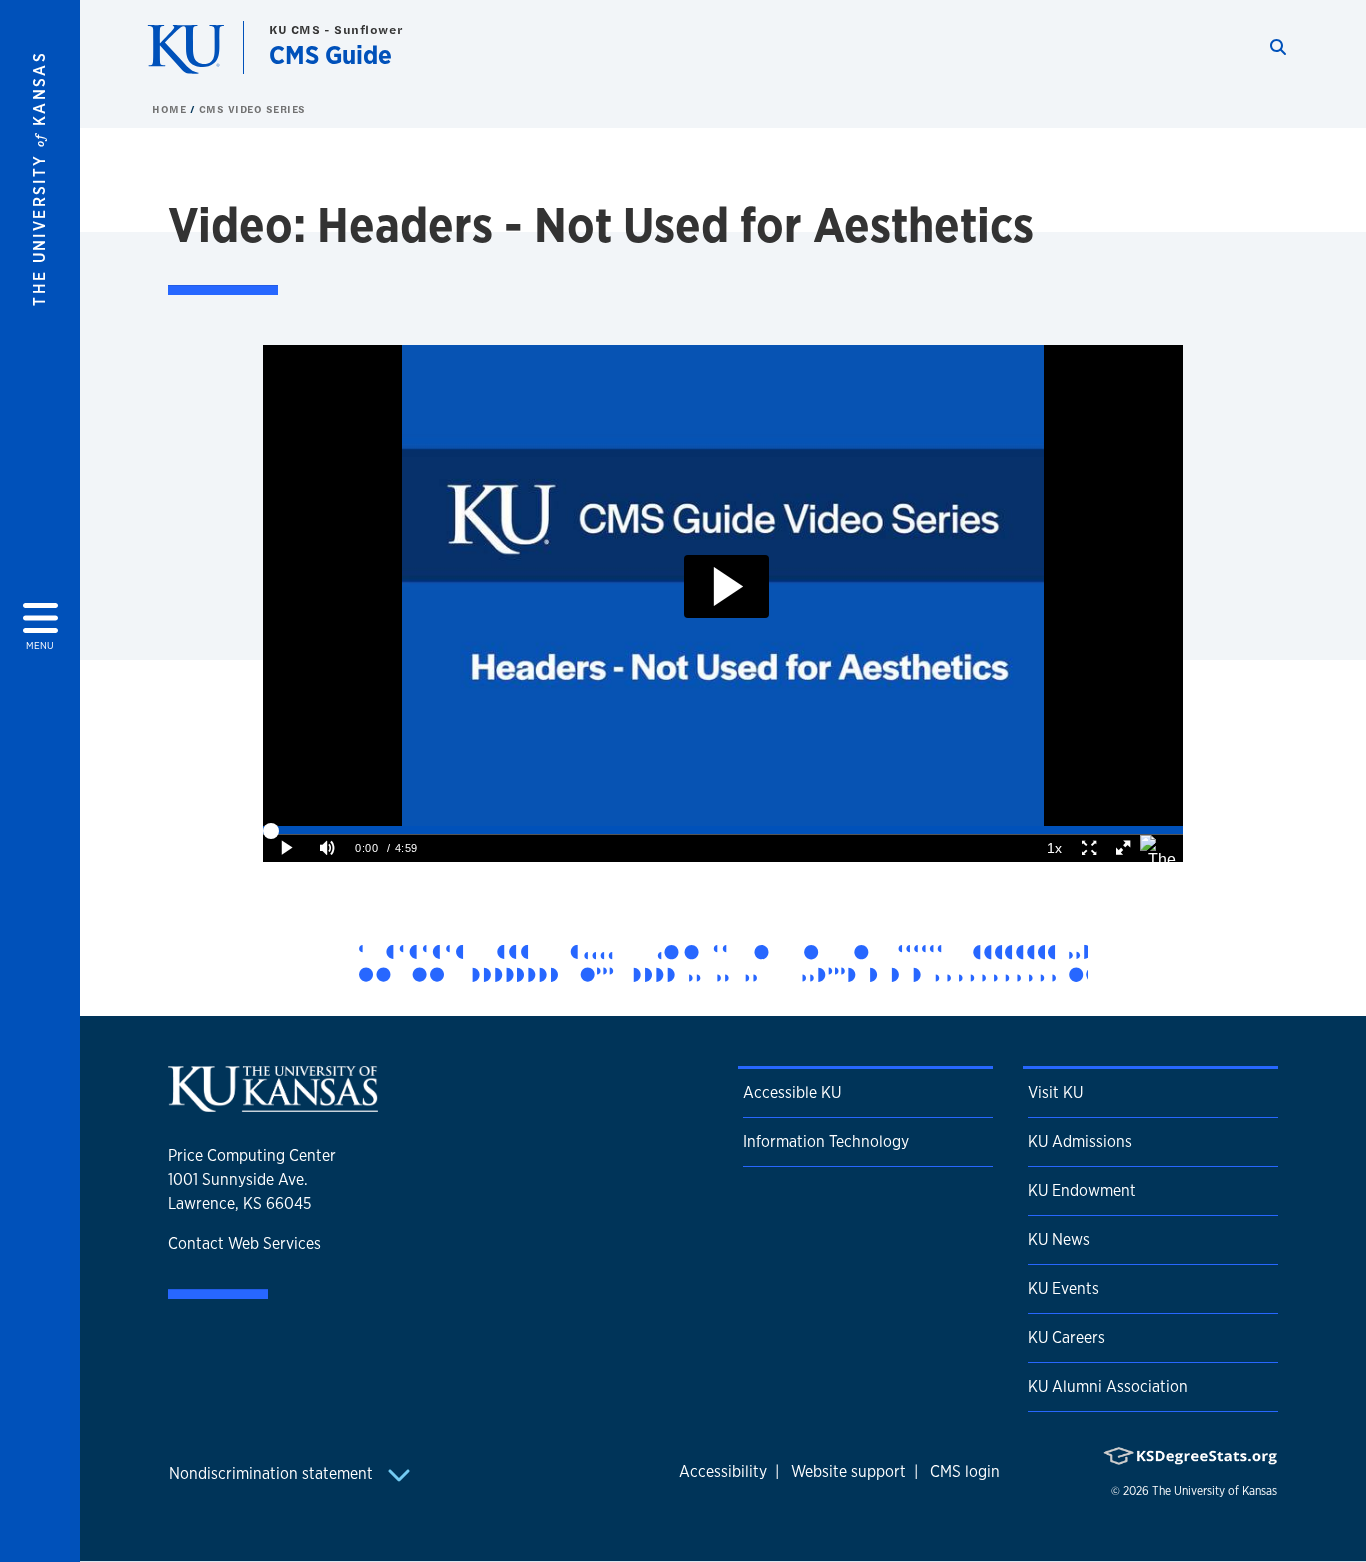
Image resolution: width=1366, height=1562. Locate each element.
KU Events (1063, 1288)
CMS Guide (330, 54)
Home (171, 109)
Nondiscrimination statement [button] (273, 1473)
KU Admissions (1080, 1141)
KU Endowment (1082, 1190)
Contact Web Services (244, 1243)
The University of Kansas (1214, 1491)
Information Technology (826, 1141)
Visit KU (1055, 1092)
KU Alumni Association (1108, 1386)
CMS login (965, 1471)
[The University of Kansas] (273, 1103)
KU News (1059, 1239)
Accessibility (723, 1471)
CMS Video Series (252, 109)
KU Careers (1066, 1337)
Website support (848, 1471)
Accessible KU (792, 1092)
